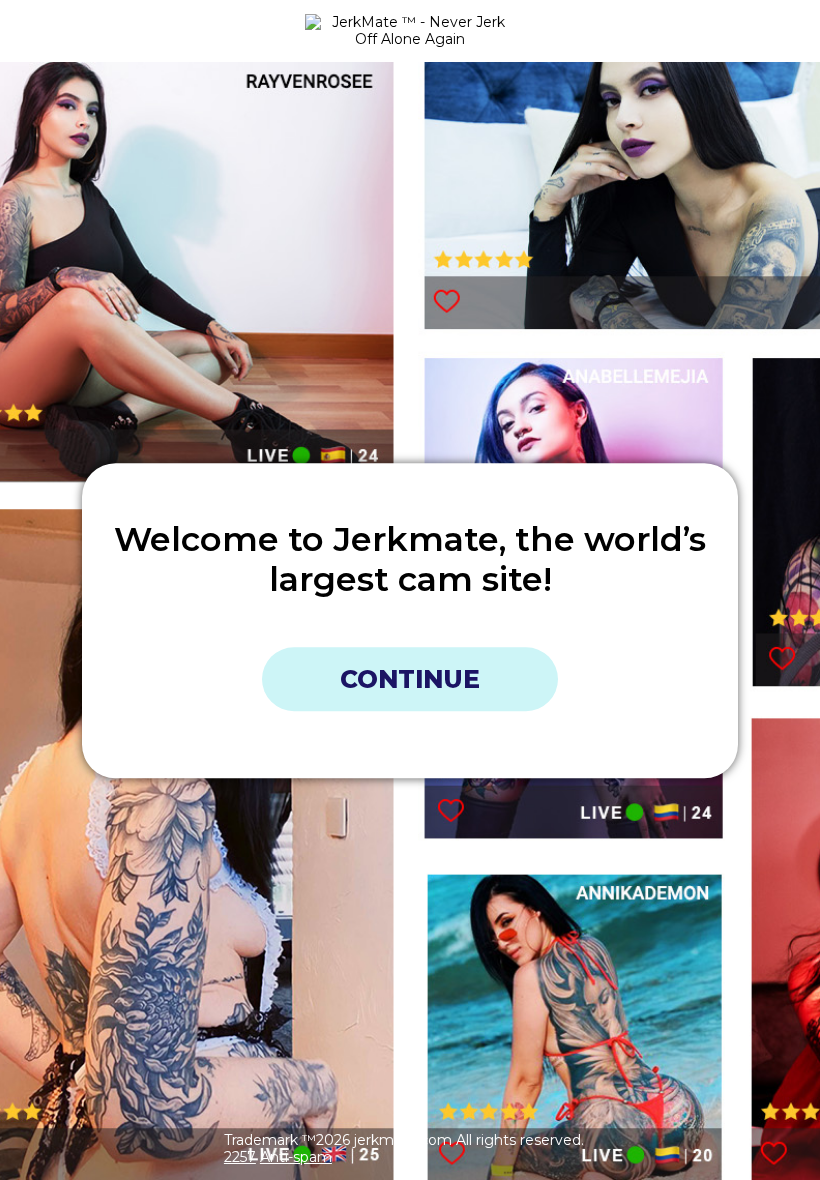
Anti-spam (296, 1157)
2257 (240, 1157)
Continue (410, 679)
